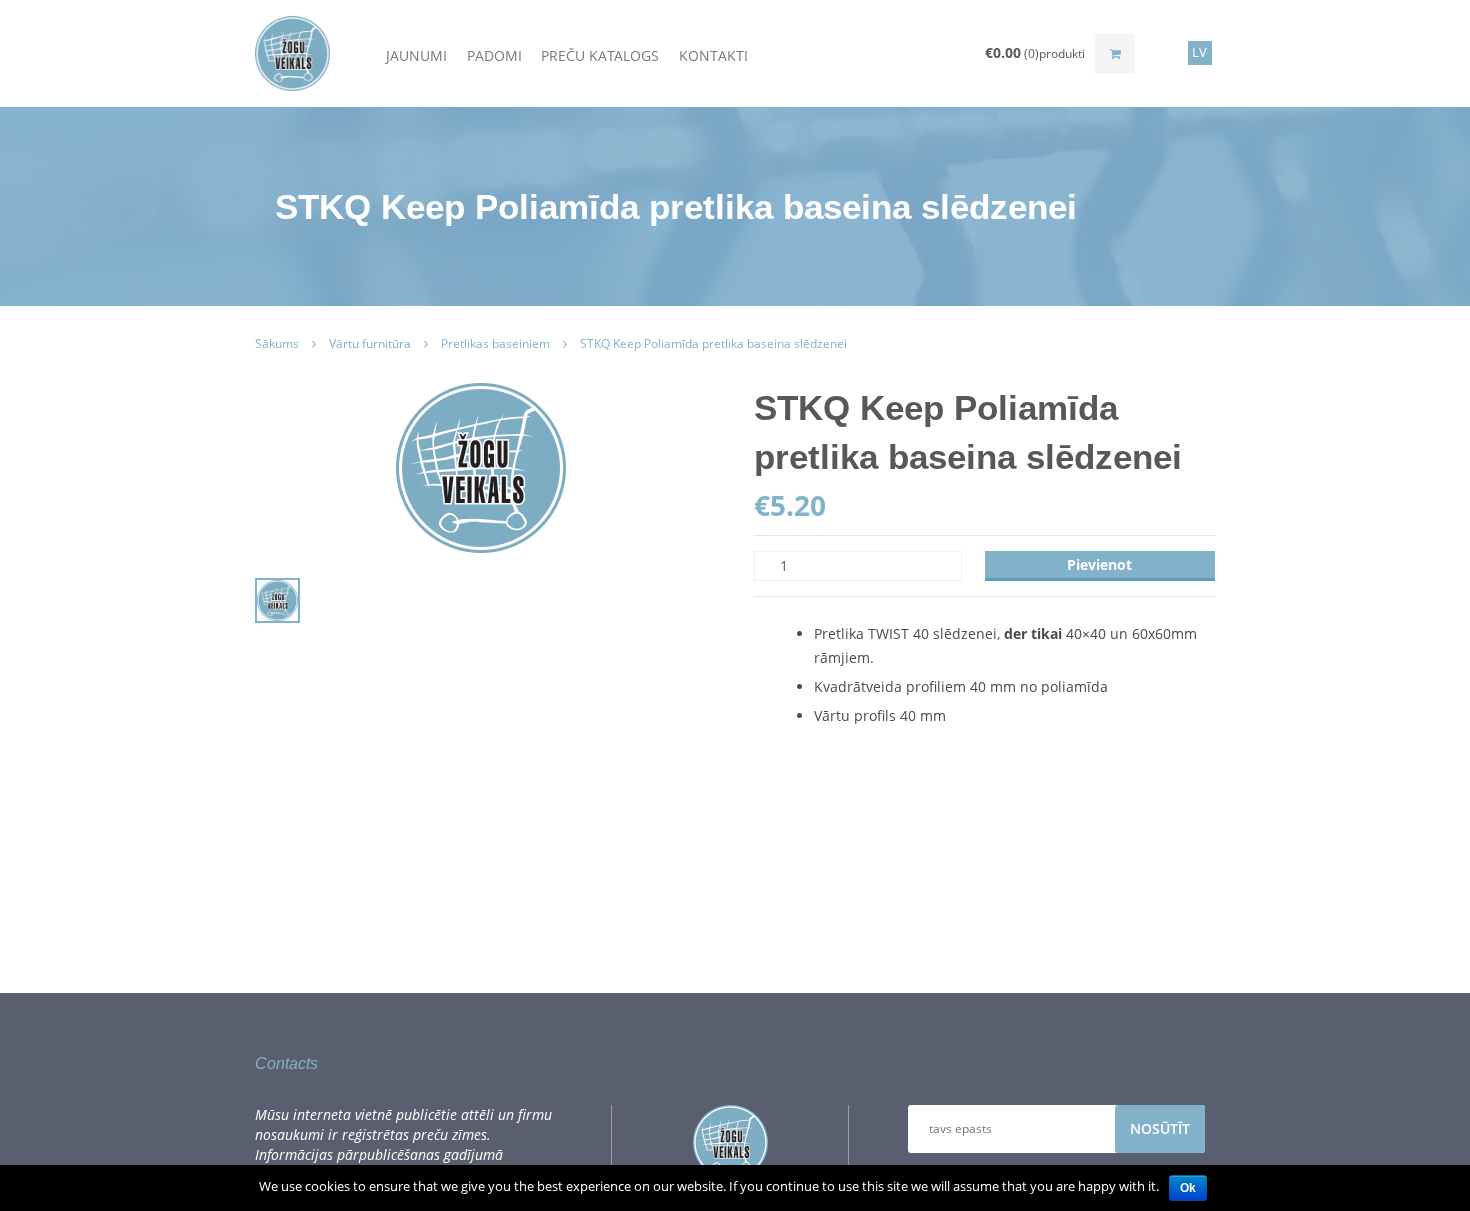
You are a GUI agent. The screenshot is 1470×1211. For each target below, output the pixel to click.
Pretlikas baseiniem (495, 343)
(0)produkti (1035, 52)
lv (1199, 52)
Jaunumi (416, 53)
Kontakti (713, 53)
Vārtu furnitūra (370, 343)
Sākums (277, 343)
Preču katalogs (600, 53)
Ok (1188, 1188)
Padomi (494, 53)
